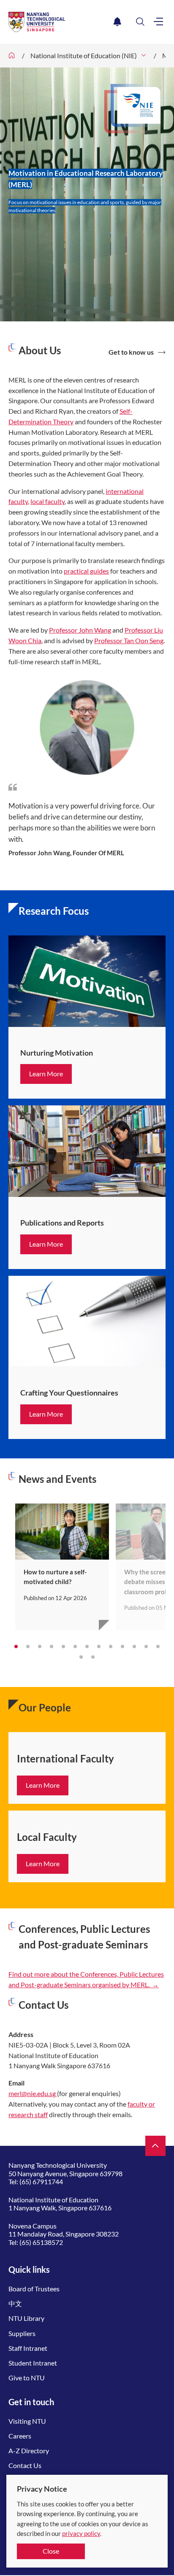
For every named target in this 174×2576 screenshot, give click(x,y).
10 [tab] (122, 1646)
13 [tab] (158, 1646)
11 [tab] (134, 1646)
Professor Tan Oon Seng (129, 640)
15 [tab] (93, 1657)
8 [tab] (99, 1646)
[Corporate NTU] (12, 56)
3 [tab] (40, 1646)
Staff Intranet (28, 2348)
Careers (20, 2436)
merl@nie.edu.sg (33, 2093)
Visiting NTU (27, 2421)
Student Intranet (33, 2363)
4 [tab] (52, 1646)
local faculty (48, 501)
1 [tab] (16, 1646)
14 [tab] (81, 1657)
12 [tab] (146, 1646)
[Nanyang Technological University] (59, 22)
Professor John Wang (80, 630)
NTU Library (26, 2318)
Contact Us (25, 2465)
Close (51, 2551)
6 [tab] (75, 1646)
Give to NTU (27, 2378)
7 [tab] (87, 1646)
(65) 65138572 (41, 2242)
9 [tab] (111, 1646)
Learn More (46, 1074)
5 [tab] (63, 1646)
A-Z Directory (29, 2451)
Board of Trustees (34, 2289)
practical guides (86, 571)
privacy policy (81, 2533)
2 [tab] (28, 1646)
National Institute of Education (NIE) (84, 55)
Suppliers (22, 2333)
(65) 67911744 (41, 2181)
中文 (15, 2303)
